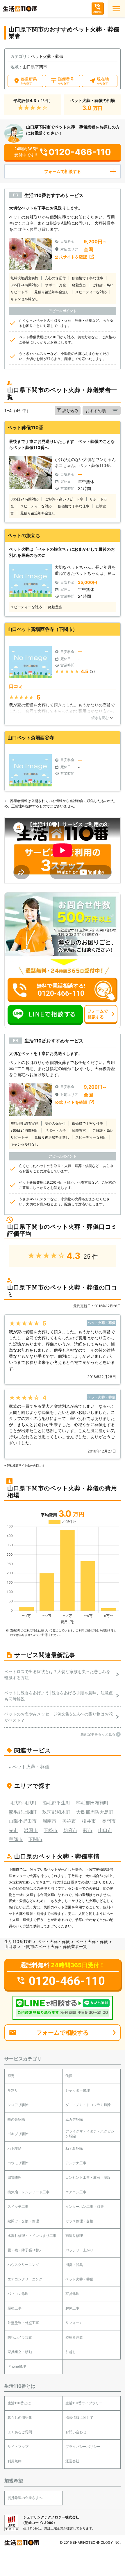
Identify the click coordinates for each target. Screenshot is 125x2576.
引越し (71, 2352)
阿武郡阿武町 (23, 1803)
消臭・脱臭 (74, 2265)
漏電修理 (15, 2177)
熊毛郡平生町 (56, 1803)
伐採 (69, 2076)
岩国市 (31, 1830)
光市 (13, 1830)
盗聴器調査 (74, 2337)
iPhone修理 (17, 2366)
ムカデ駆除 (74, 2119)
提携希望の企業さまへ (25, 2498)
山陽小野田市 (23, 1821)
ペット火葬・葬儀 (53, 1941)
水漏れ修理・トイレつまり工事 (32, 2236)
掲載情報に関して (79, 2417)
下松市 (51, 1830)
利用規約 (15, 2461)
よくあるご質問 (20, 2432)
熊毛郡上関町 (23, 1812)
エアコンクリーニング (25, 2279)
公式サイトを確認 (71, 257)
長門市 (109, 1821)
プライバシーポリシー (83, 2447)
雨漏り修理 (74, 2236)
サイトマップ (18, 2447)
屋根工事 (15, 2308)
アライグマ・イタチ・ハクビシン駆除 (90, 2134)
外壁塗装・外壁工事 (23, 2323)
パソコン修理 (18, 2294)
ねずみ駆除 (74, 2148)
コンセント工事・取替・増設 (88, 2177)
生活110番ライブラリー (84, 2403)
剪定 (11, 2076)
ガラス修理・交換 (79, 2221)
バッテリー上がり (79, 2250)
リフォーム (74, 2323)
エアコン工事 (76, 2192)
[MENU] (116, 9)
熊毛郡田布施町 (92, 1803)
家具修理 (72, 2294)
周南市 (49, 1821)
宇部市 (16, 1839)
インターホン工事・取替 (85, 2206)
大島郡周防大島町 (95, 1812)
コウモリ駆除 (18, 2163)
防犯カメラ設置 (20, 2337)
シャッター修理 (78, 2090)
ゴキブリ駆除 (18, 2134)
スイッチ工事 (18, 2206)
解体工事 (72, 2308)
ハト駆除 (15, 2148)
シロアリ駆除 (18, 2105)
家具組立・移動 (20, 2352)
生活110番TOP (18, 1941)
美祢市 (69, 1821)
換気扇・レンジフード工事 (28, 2192)
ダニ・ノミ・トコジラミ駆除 (88, 2105)
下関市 (35, 1839)
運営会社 (72, 2461)
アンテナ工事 (76, 2163)
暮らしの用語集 (20, 2417)
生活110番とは (19, 2403)
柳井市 (89, 1821)
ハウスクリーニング (23, 2265)
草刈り (13, 2090)
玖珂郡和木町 (56, 1812)
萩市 (88, 1830)
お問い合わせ (76, 2432)
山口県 (10, 1946)
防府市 (70, 1830)
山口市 (105, 1830)
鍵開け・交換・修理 (23, 2221)
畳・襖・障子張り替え (25, 2250)
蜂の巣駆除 (16, 2119)
